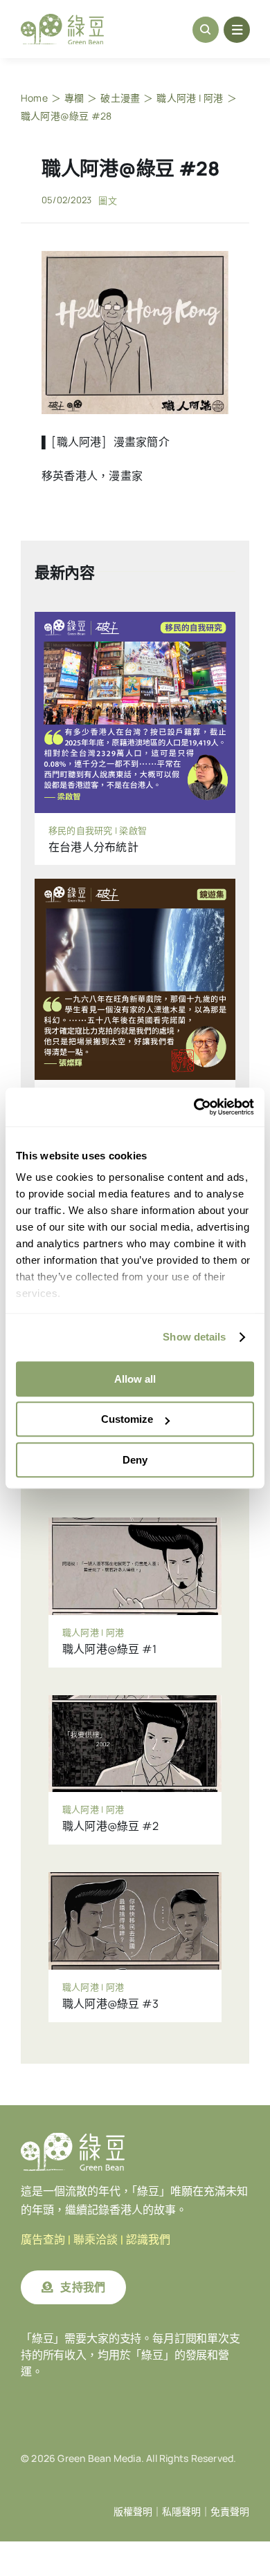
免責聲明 (230, 2512)
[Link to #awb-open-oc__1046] (206, 30)
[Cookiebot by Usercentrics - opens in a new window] (194, 1107)
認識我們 (148, 2240)
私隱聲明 (181, 2512)
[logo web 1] (62, 19)
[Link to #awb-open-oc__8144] (237, 30)
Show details (194, 1337)
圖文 (107, 200)
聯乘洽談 (96, 2240)
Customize (127, 1419)
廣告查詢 (43, 2240)
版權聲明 (133, 2512)
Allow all (135, 1379)
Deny (135, 1460)
